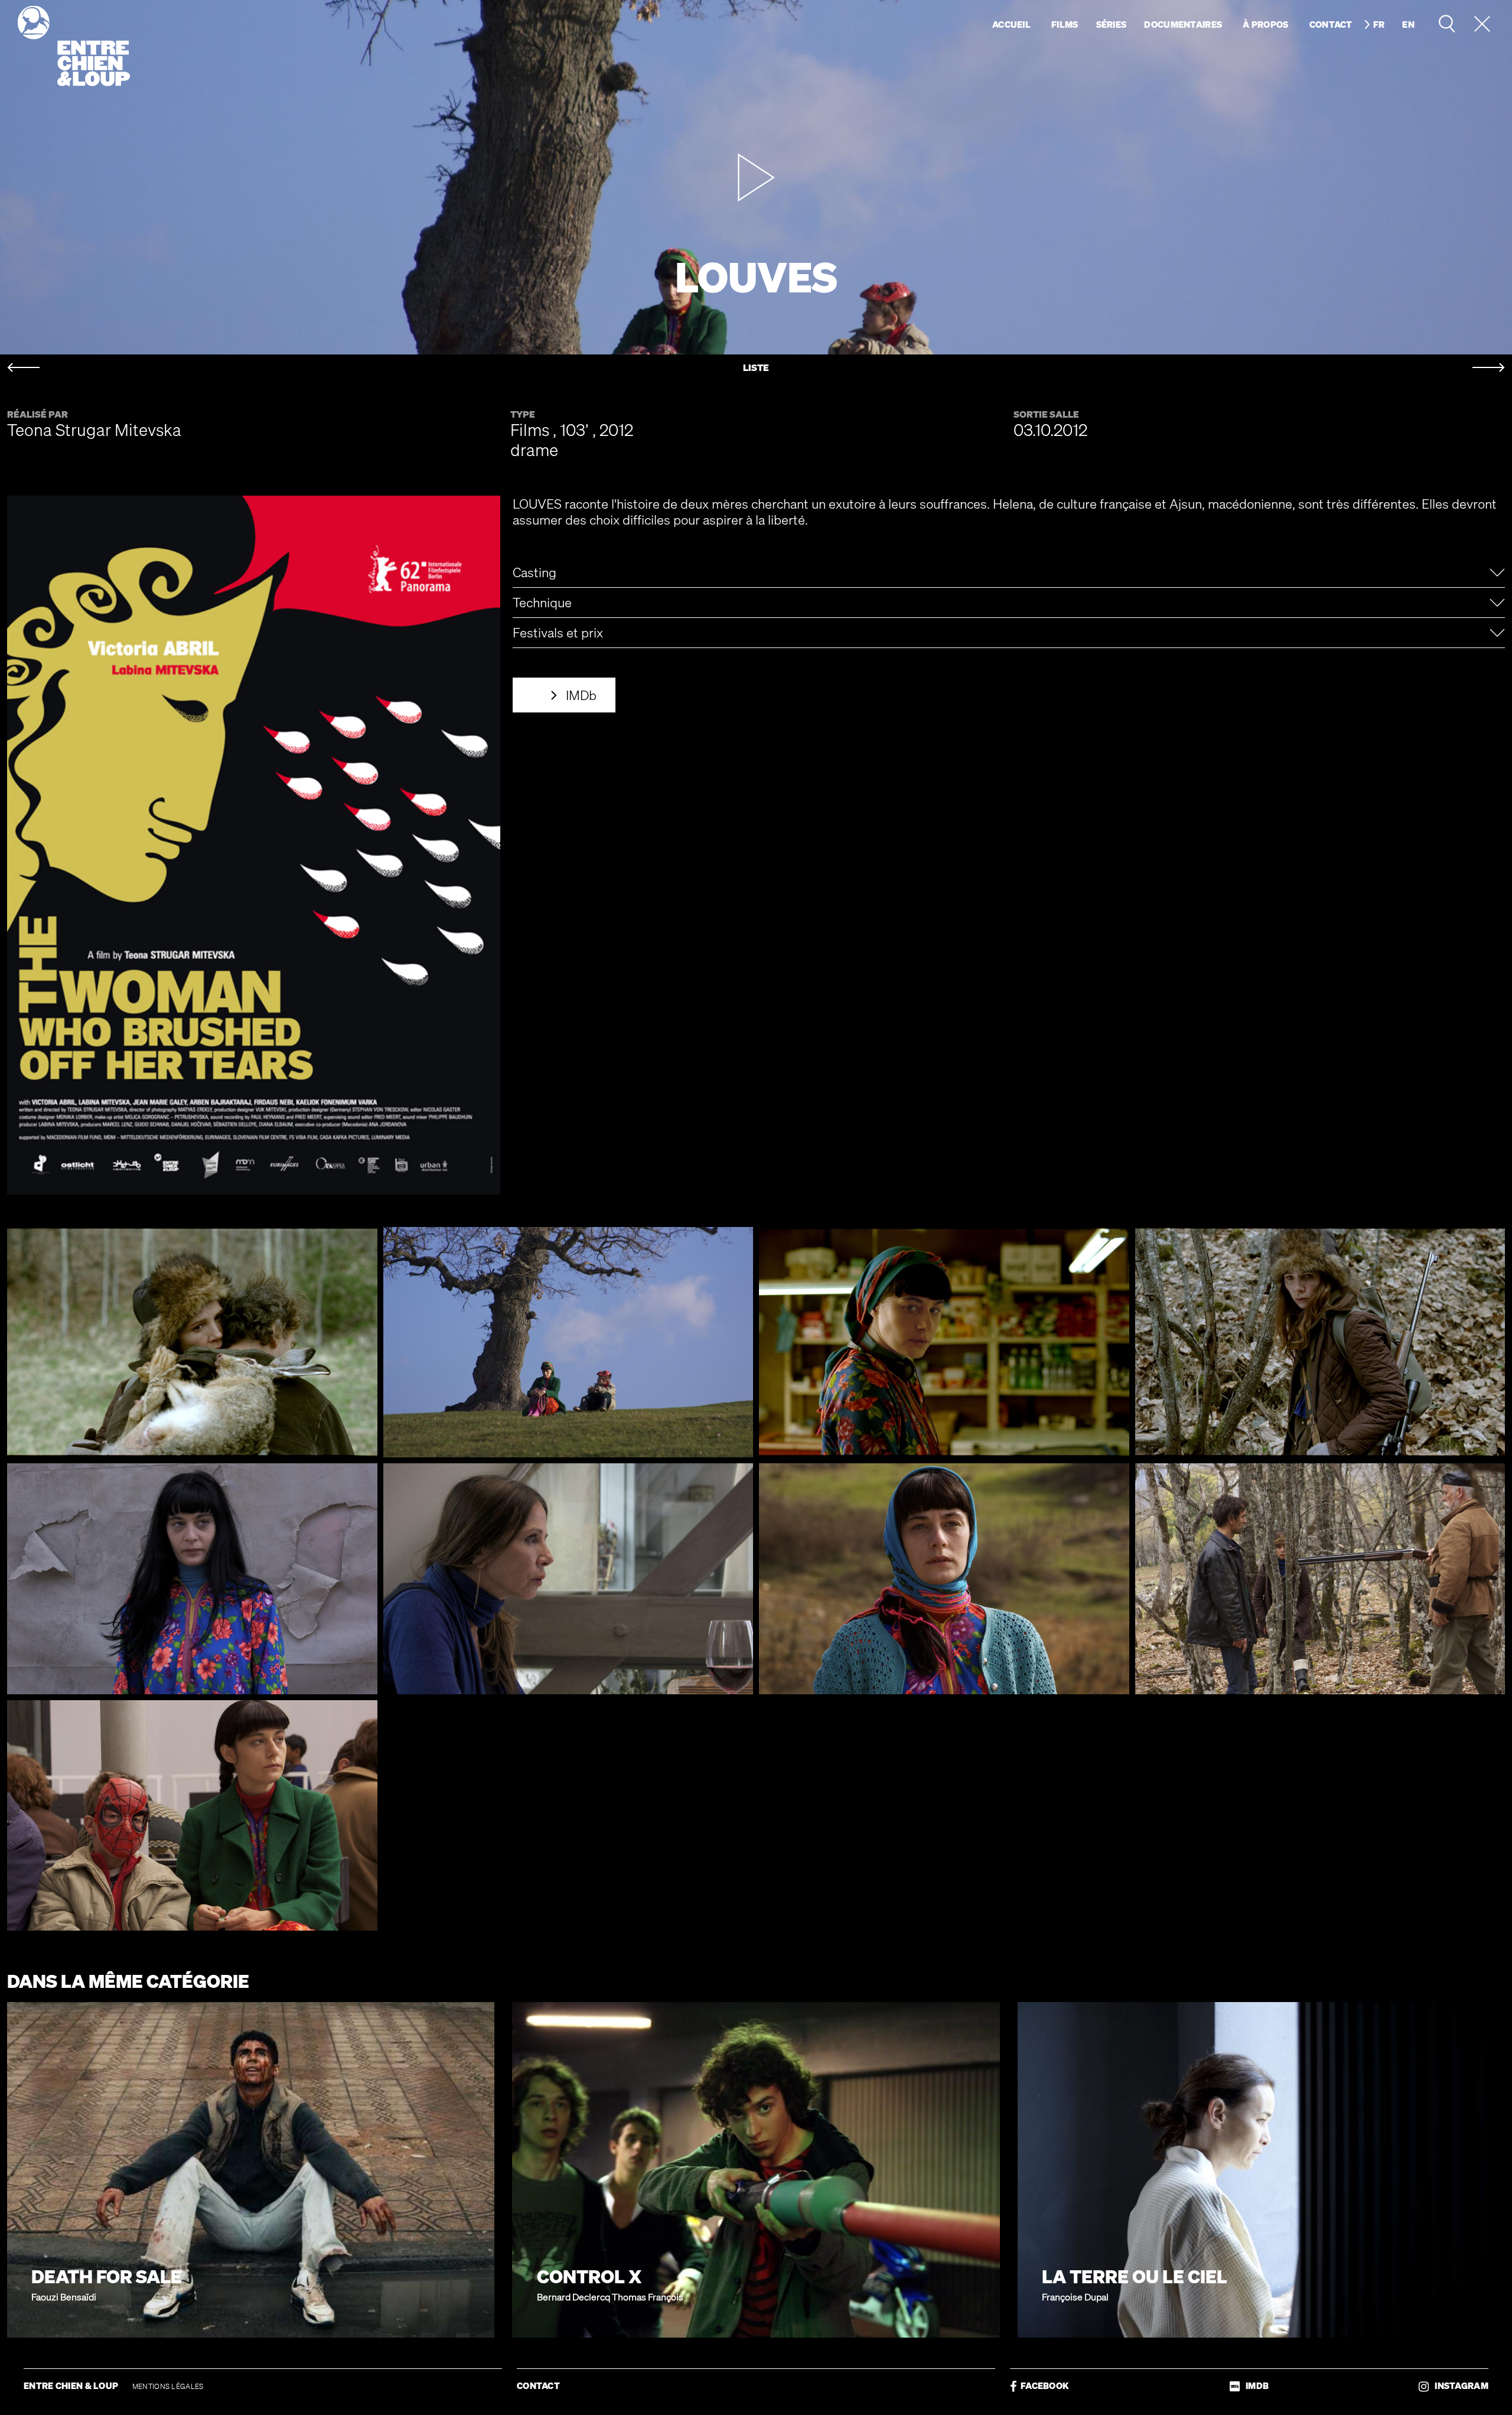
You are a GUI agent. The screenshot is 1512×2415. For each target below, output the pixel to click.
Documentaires (1183, 24)
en (1408, 24)
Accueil (1011, 24)
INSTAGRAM (1459, 2386)
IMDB (1254, 2386)
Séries (1112, 24)
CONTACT (538, 2385)
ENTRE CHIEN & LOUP (72, 2385)
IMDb (581, 695)
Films (1065, 24)
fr (1379, 24)
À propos (1265, 24)
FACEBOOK (1043, 2386)
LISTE (756, 368)
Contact (1331, 24)
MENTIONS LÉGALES (168, 2386)
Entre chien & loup (74, 46)
